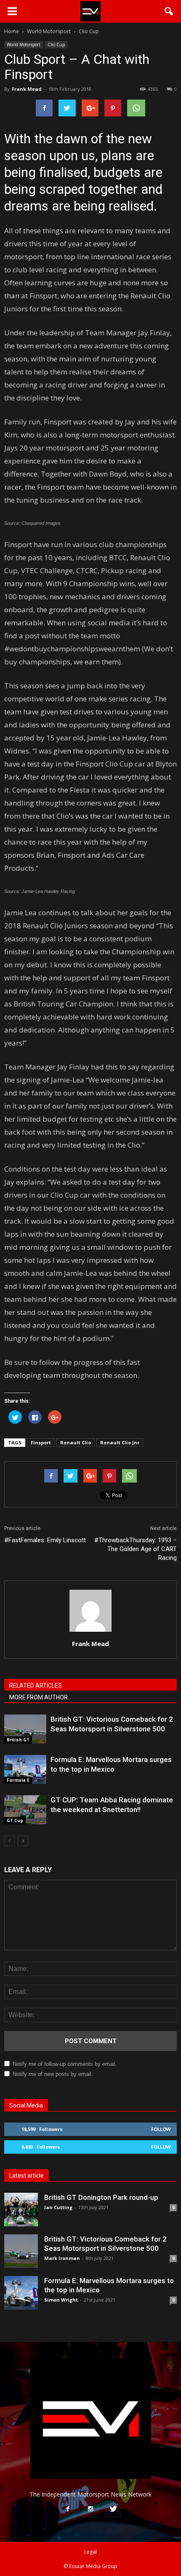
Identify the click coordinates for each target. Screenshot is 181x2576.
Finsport (41, 1442)
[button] (169, 11)
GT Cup (15, 1820)
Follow (161, 2129)
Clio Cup (56, 45)
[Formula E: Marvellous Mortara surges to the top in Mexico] (25, 1769)
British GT (18, 1740)
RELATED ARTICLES (36, 1686)
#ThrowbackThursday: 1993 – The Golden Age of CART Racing (136, 1549)
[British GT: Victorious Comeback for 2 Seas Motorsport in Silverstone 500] (25, 1729)
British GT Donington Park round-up (101, 2197)
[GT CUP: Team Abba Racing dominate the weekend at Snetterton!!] (25, 1810)
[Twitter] (113, 2509)
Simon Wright (61, 2300)
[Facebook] (68, 2509)
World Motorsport (24, 45)
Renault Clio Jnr (120, 1442)
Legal (90, 2552)
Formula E (18, 1780)
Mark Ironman (62, 2258)
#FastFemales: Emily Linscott (45, 1540)
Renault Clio (76, 1442)
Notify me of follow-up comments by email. (65, 2064)
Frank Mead (27, 89)
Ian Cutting (58, 2207)
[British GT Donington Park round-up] (21, 2210)
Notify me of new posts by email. (53, 2074)
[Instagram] (90, 2509)
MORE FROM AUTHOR (39, 1697)
